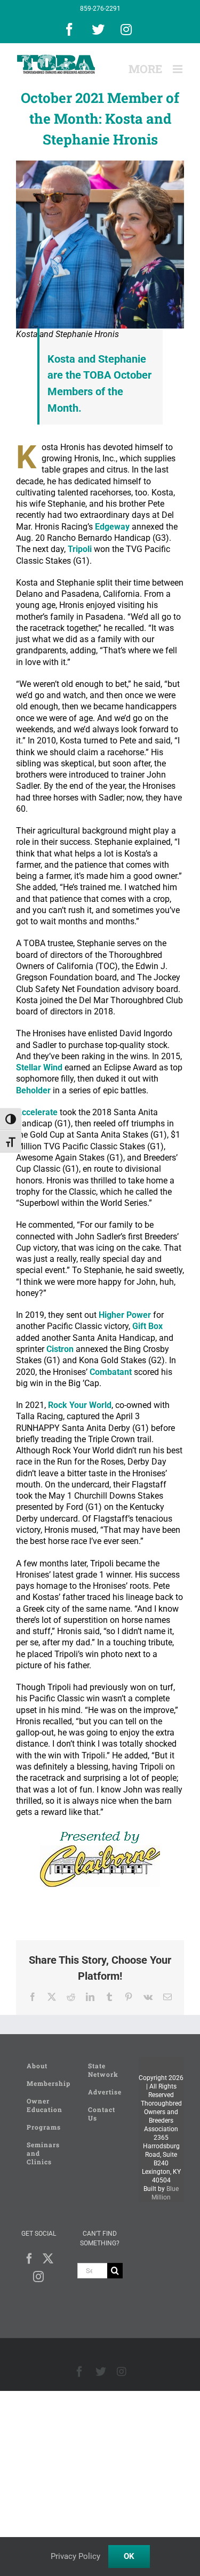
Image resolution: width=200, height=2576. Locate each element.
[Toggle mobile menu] (178, 69)
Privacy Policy (75, 2556)
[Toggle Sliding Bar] (145, 69)
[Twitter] (48, 2259)
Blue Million (165, 2193)
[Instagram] (38, 2277)
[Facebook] (29, 2259)
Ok (129, 2556)
